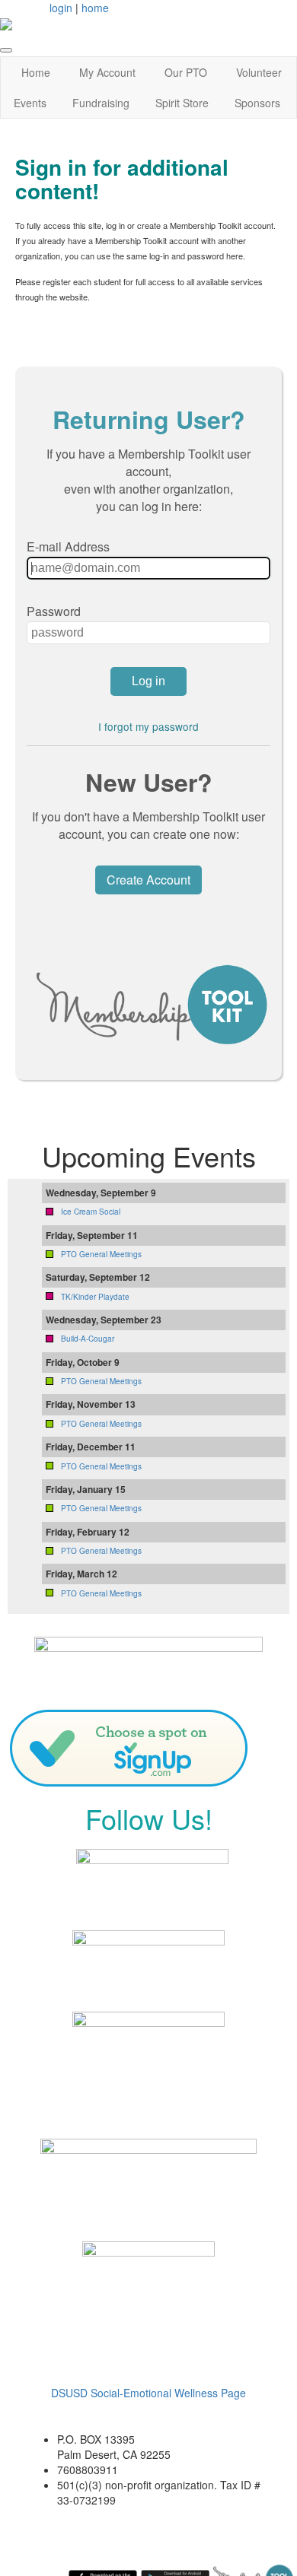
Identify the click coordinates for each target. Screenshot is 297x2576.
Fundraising (101, 103)
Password (54, 611)
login (61, 8)
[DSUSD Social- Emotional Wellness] (148, 2308)
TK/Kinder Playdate (95, 1297)
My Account (107, 72)
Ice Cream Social (91, 1212)
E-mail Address (68, 546)
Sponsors (257, 103)
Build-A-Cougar (88, 1339)
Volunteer (259, 72)
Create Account (148, 880)
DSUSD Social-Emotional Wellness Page (148, 2393)
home (95, 8)
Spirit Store (182, 103)
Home (36, 72)
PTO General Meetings (101, 1254)
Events (30, 103)
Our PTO (186, 72)
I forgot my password (148, 726)
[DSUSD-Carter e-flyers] (148, 2173)
